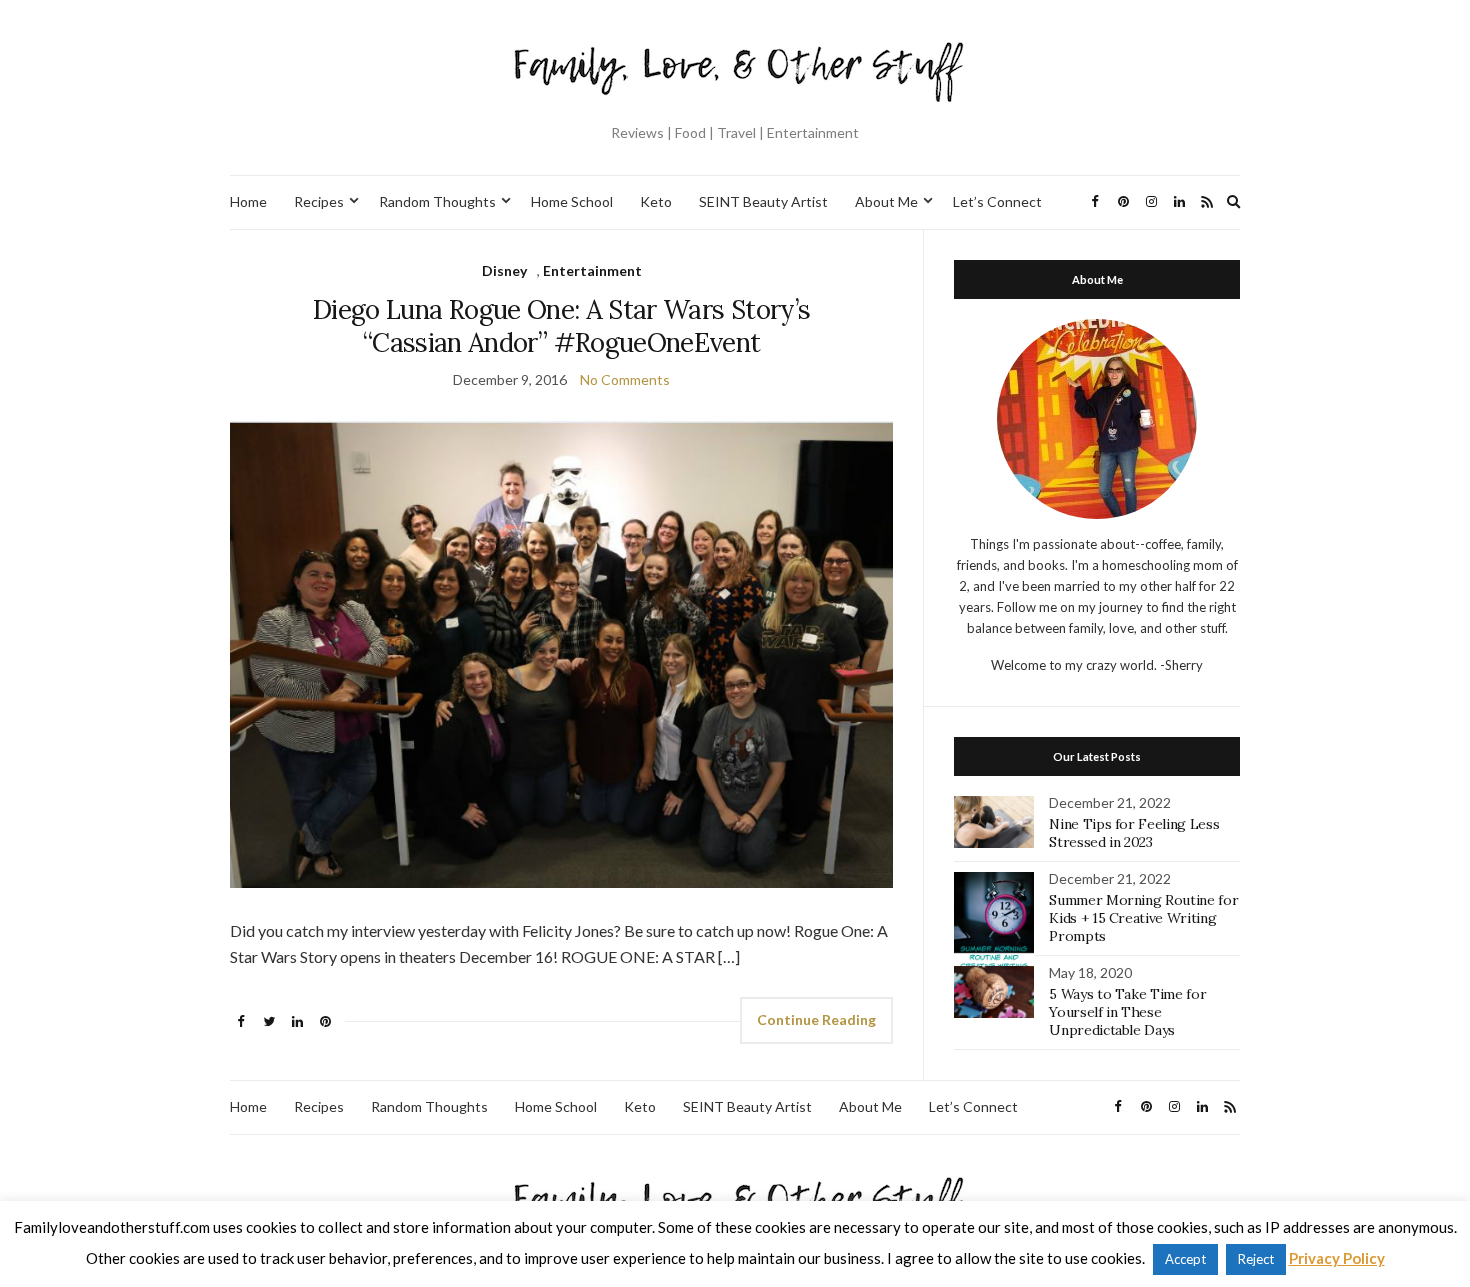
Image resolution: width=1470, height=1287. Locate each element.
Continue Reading (816, 1019)
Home (248, 201)
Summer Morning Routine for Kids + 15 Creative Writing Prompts (1143, 918)
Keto (656, 201)
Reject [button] (1256, 1259)
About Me (886, 201)
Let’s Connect (997, 201)
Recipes (319, 201)
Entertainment (592, 270)
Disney (504, 270)
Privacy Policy (1337, 1258)
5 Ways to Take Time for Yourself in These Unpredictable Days (1127, 1012)
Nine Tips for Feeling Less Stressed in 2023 (1134, 833)
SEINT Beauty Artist (763, 201)
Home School (572, 201)
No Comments (625, 379)
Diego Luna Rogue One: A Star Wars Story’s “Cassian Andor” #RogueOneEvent (561, 326)
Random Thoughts (437, 201)
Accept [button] (1185, 1259)
